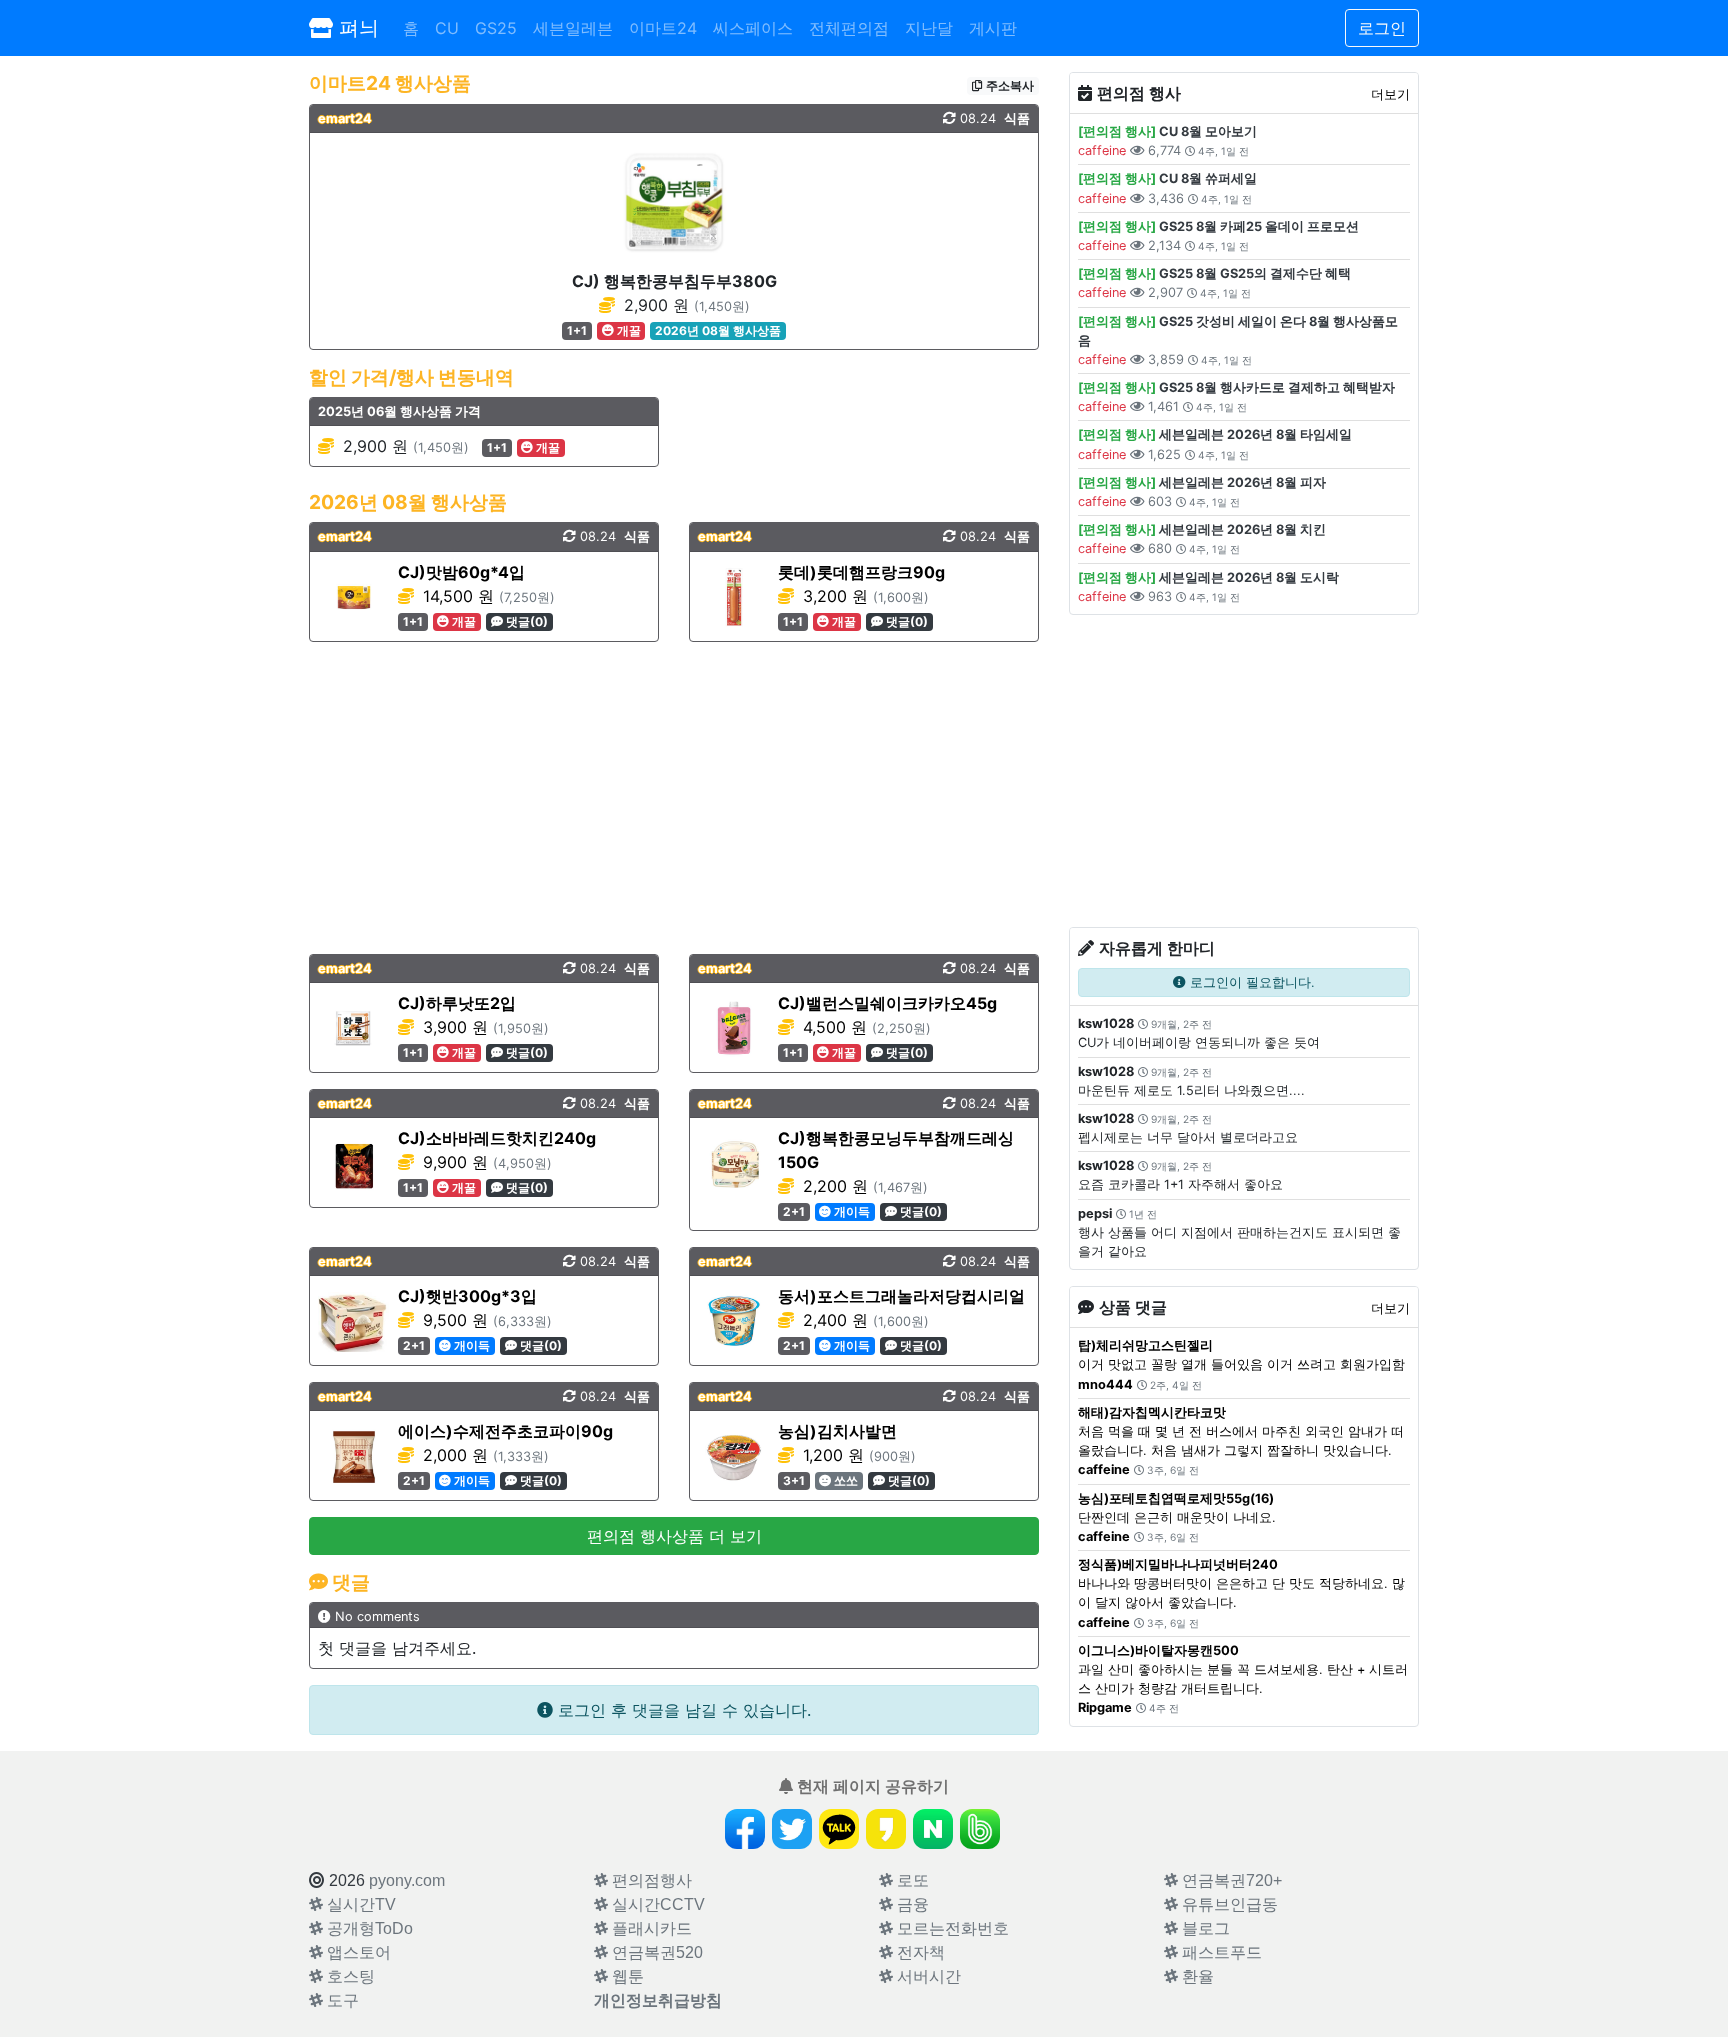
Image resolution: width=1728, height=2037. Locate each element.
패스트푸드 (1220, 1952)
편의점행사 (650, 1880)
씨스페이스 (753, 28)
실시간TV (359, 1904)
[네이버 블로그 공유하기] (933, 1829)
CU (447, 28)
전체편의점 (849, 28)
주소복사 (1008, 85)
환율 (1196, 1976)
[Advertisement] (674, 798)
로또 (911, 1880)
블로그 (1204, 1928)
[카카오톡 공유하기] (839, 1829)
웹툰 (626, 1976)
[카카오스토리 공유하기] (886, 1829)
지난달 (929, 28)
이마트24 (663, 28)
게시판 (993, 28)
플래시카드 (650, 1928)
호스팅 (349, 1976)
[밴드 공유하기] (980, 1829)
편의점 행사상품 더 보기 (674, 1536)
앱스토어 (357, 1952)
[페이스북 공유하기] (745, 1829)
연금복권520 (655, 1952)
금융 (911, 1904)
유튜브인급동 (1228, 1904)
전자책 (919, 1952)
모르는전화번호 (951, 1928)
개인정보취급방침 (658, 2000)
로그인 (1382, 28)
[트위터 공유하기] (792, 1829)
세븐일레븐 (573, 28)
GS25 (496, 28)
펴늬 (356, 28)
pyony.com (407, 1880)
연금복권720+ (1230, 1880)
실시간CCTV (656, 1904)
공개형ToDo (368, 1928)
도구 (341, 2000)
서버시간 (927, 1976)
